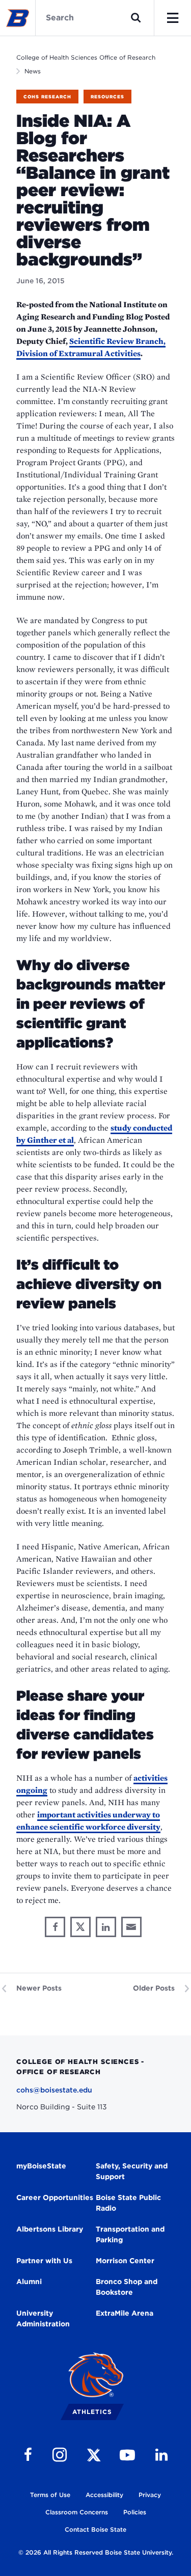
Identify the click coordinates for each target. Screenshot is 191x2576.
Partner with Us (44, 2261)
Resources (107, 97)
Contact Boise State (95, 2529)
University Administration (43, 2318)
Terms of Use (50, 2495)
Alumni (29, 2282)
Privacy (150, 2495)
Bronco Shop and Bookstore (127, 2287)
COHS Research (47, 97)
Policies (135, 2512)
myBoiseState (41, 2166)
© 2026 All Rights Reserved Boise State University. (96, 2552)
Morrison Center (125, 2261)
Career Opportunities (55, 2197)
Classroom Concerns (77, 2512)
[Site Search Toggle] (136, 18)
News (33, 71)
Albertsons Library (50, 2229)
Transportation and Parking (130, 2234)
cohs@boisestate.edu (54, 2090)
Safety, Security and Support (132, 2171)
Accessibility (104, 2495)
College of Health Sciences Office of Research (86, 57)
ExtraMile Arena (125, 2313)
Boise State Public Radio (128, 2203)
